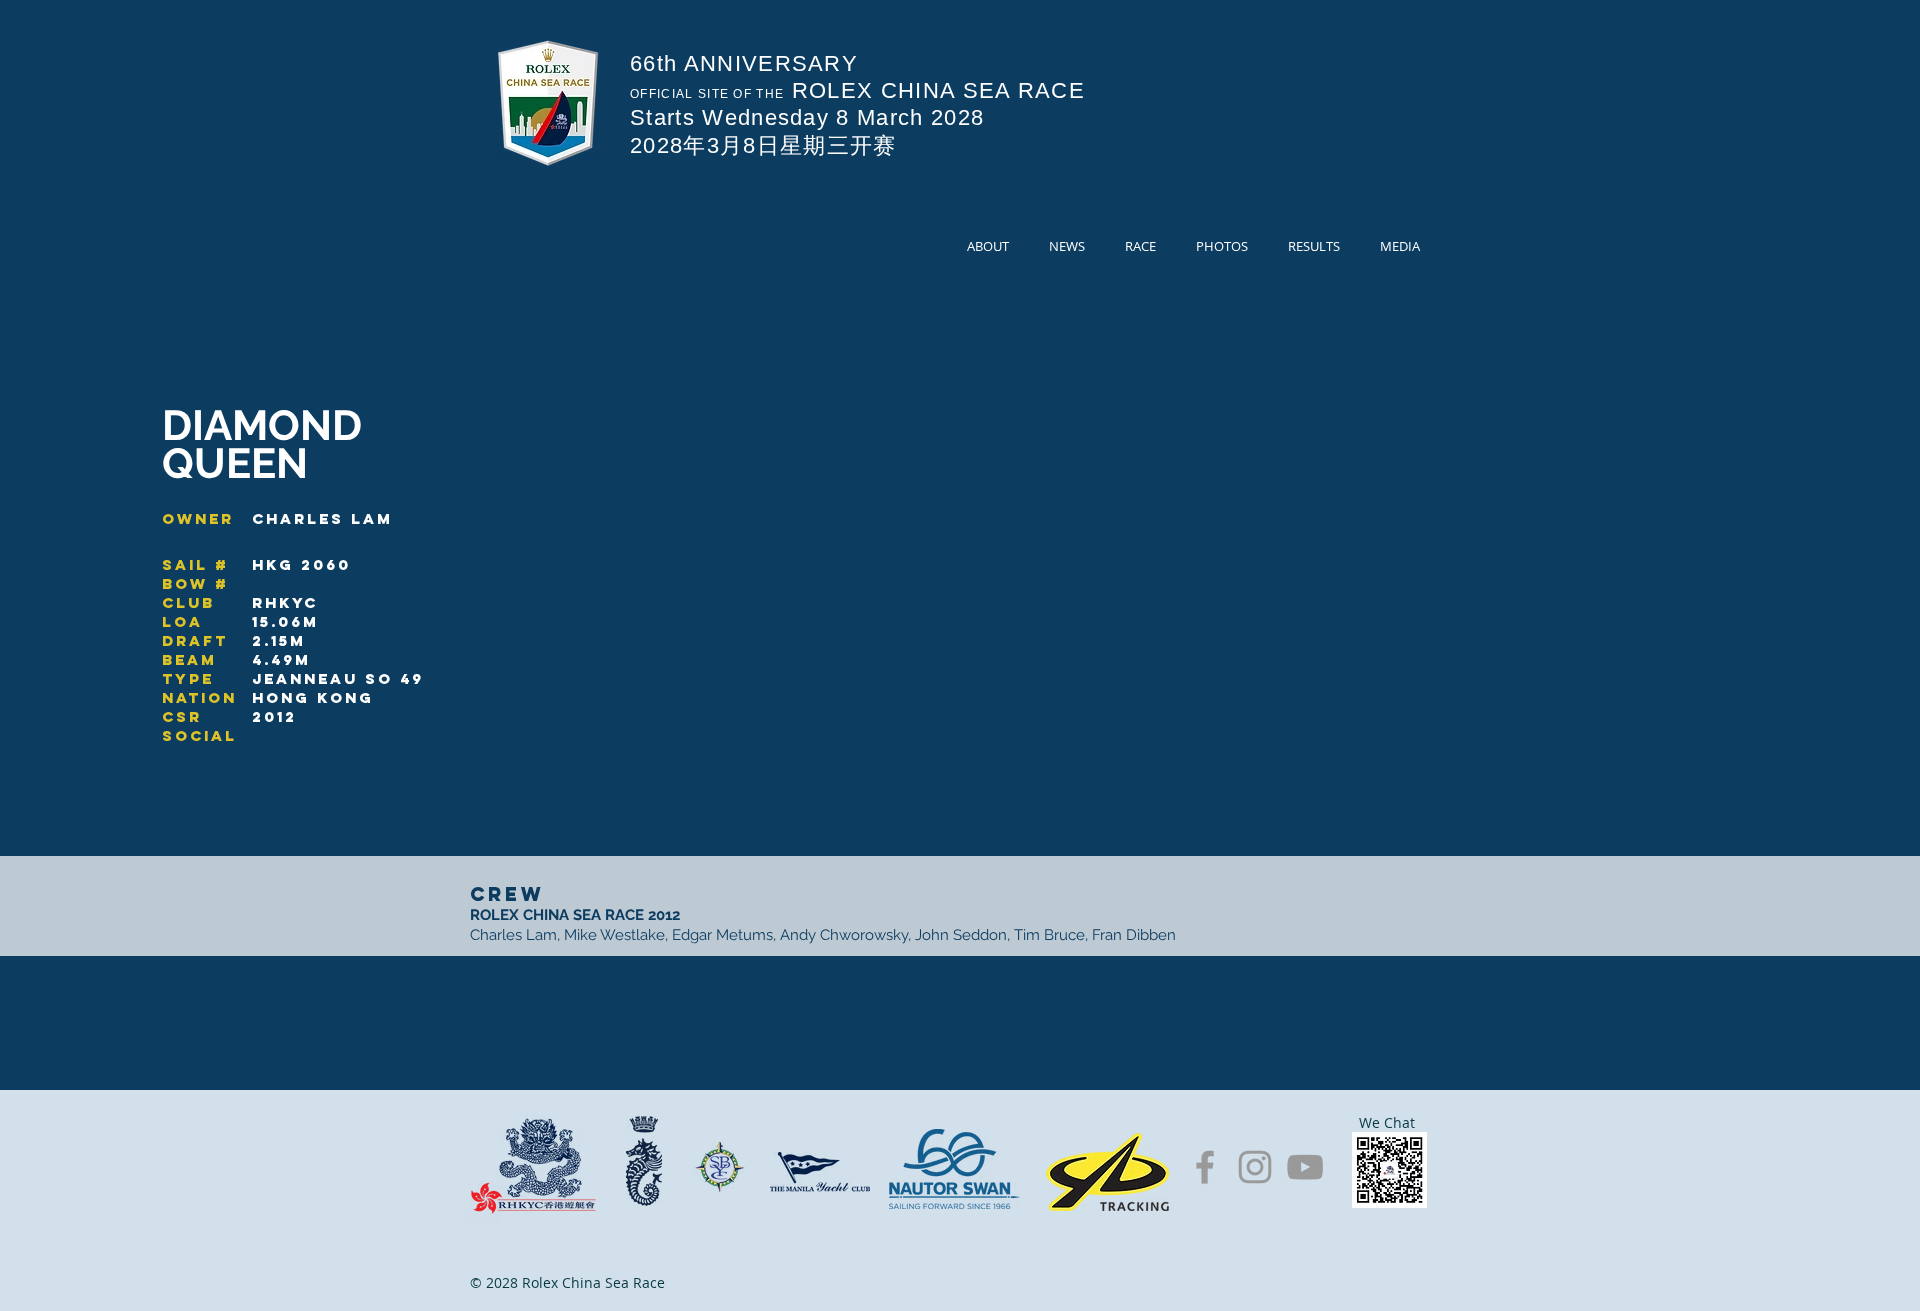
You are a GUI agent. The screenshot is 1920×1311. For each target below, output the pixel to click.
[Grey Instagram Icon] (1255, 1167)
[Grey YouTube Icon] (1305, 1167)
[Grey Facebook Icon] (1205, 1167)
